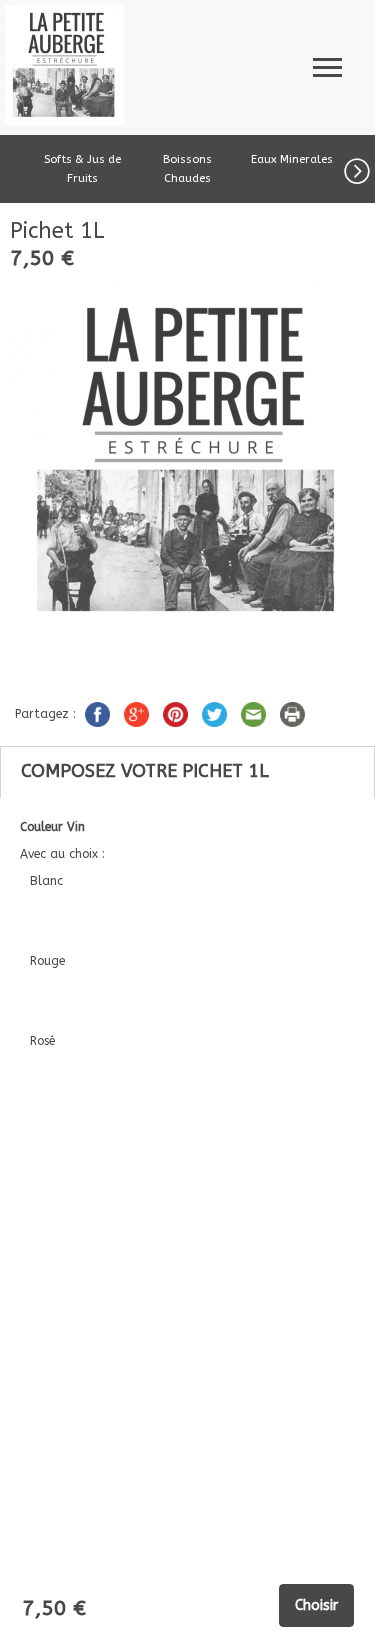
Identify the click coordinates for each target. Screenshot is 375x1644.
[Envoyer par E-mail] (255, 713)
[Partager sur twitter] (216, 713)
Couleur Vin (54, 827)
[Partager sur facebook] (99, 713)
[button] (359, 168)
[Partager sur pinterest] (177, 713)
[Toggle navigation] (327, 65)
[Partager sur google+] (138, 713)
